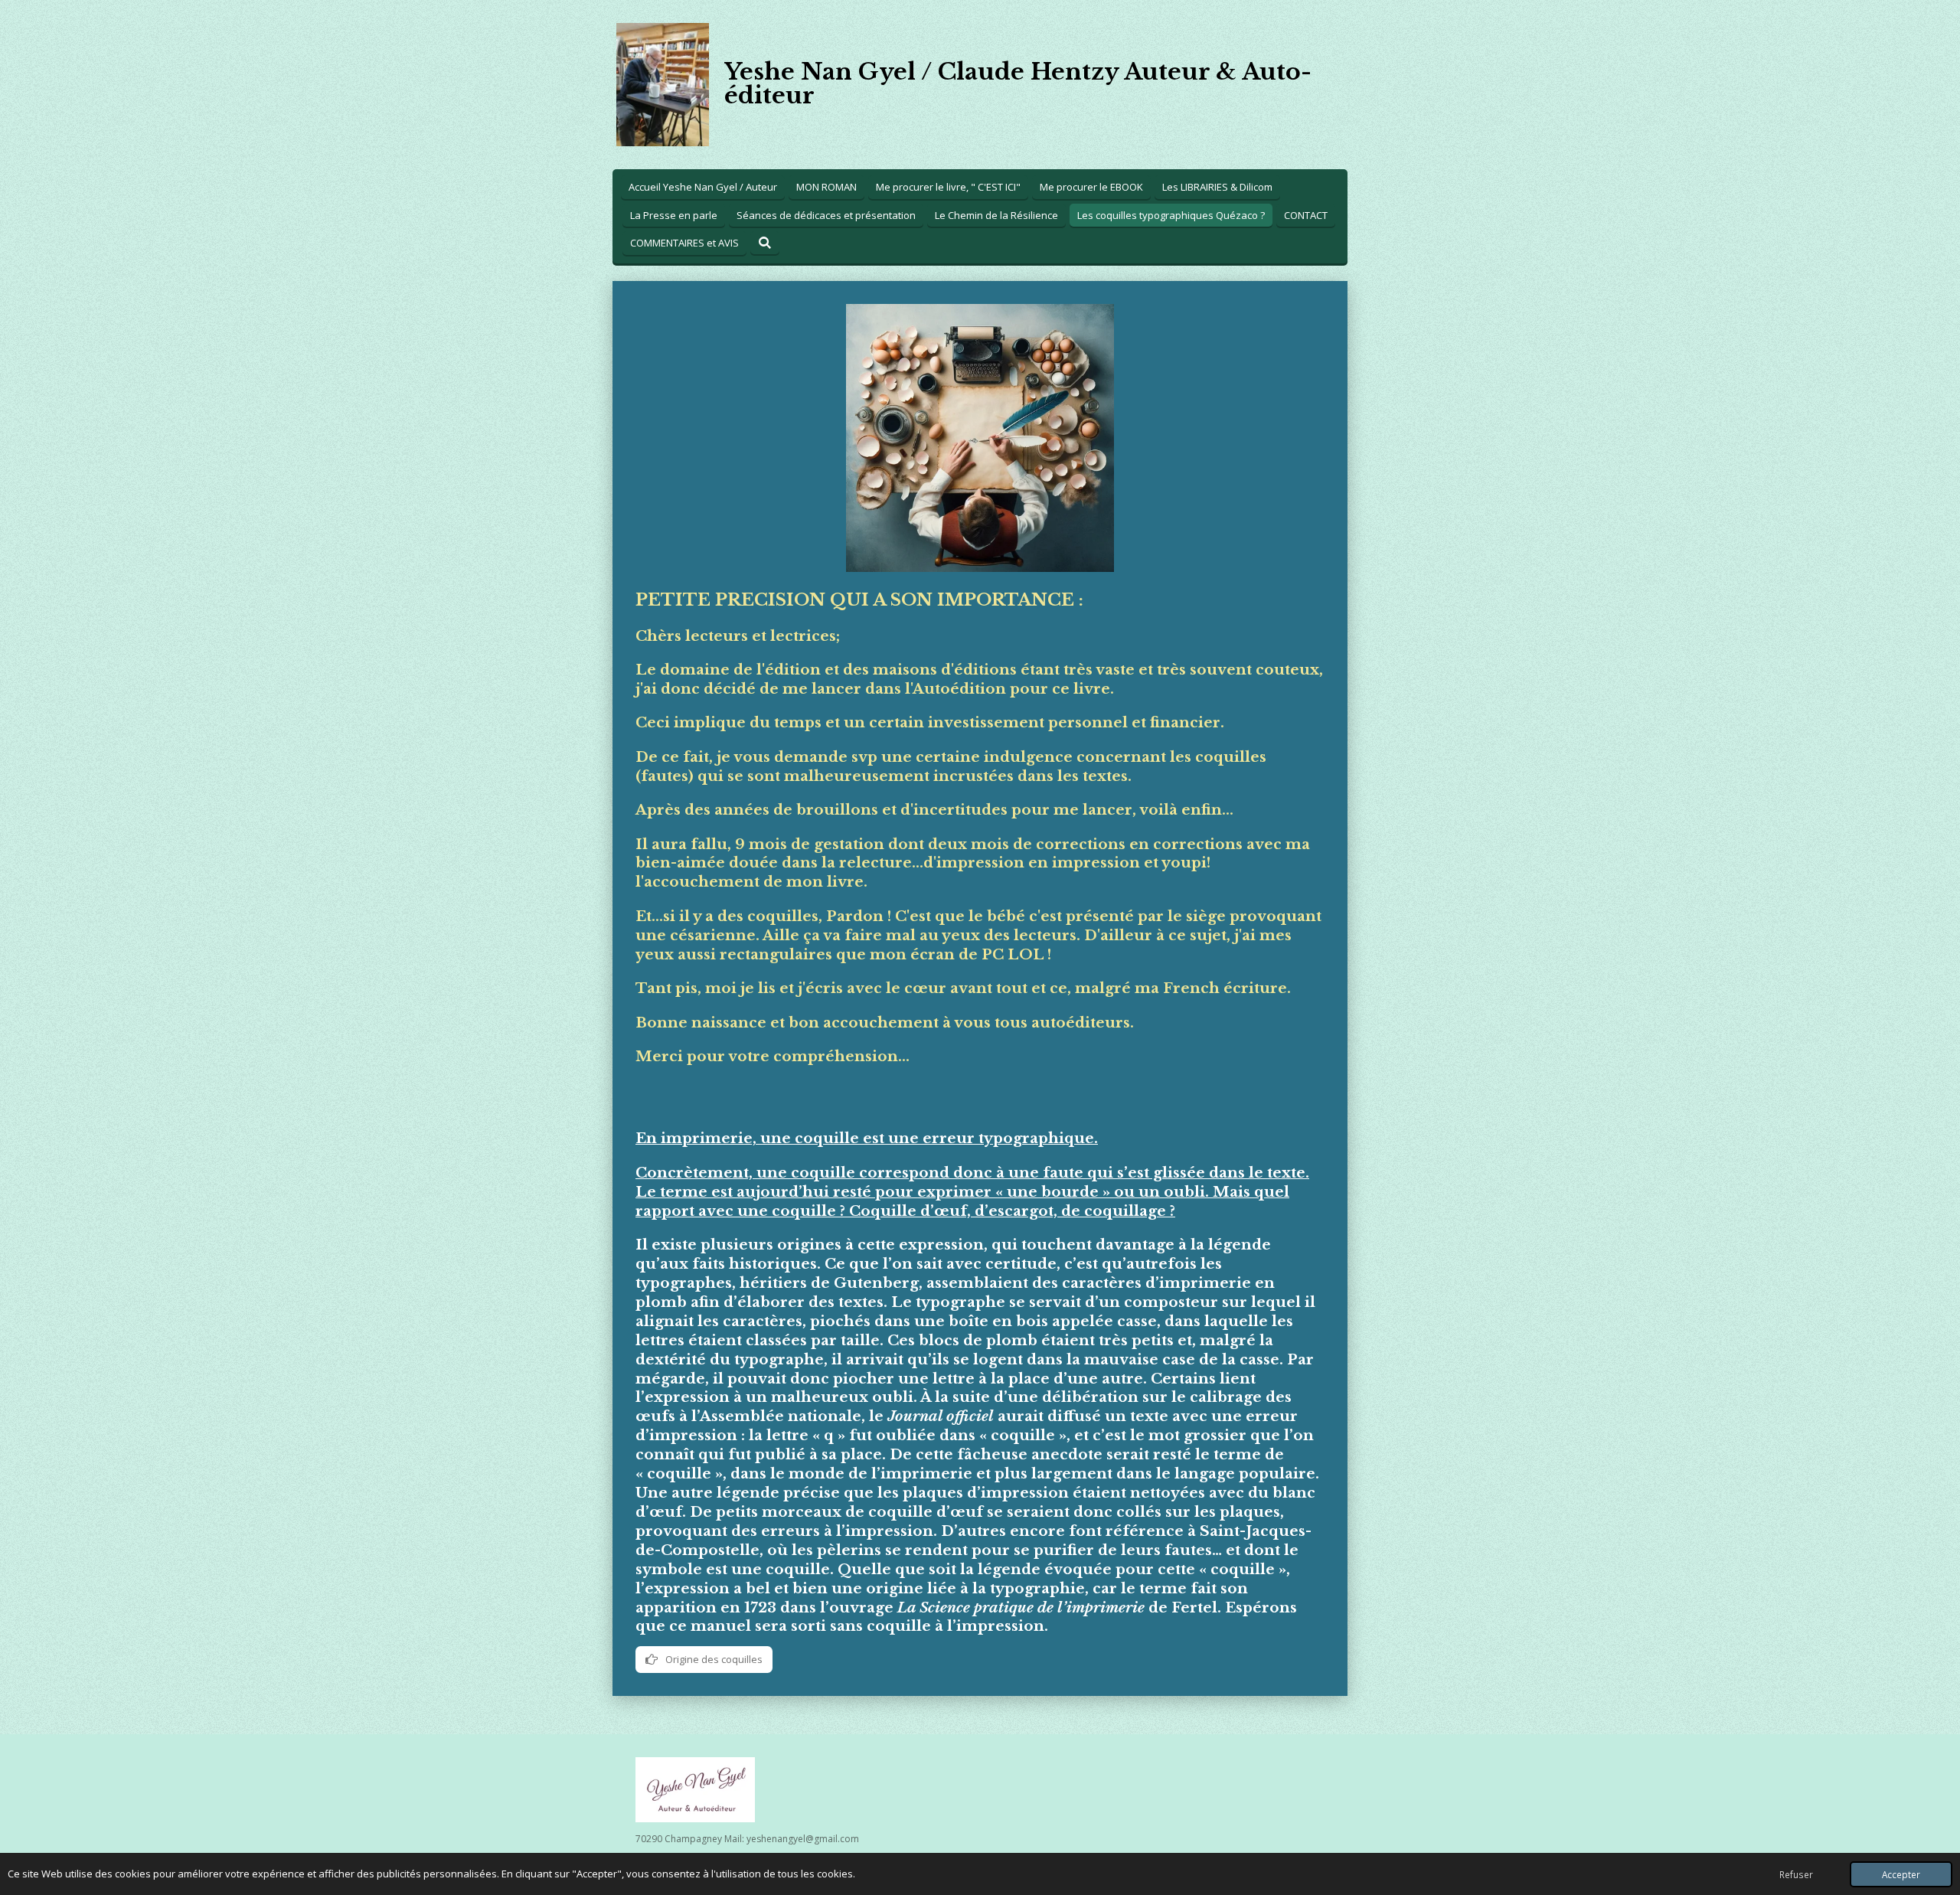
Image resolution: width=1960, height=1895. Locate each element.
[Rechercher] (765, 243)
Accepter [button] (1901, 1874)
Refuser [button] (1796, 1874)
